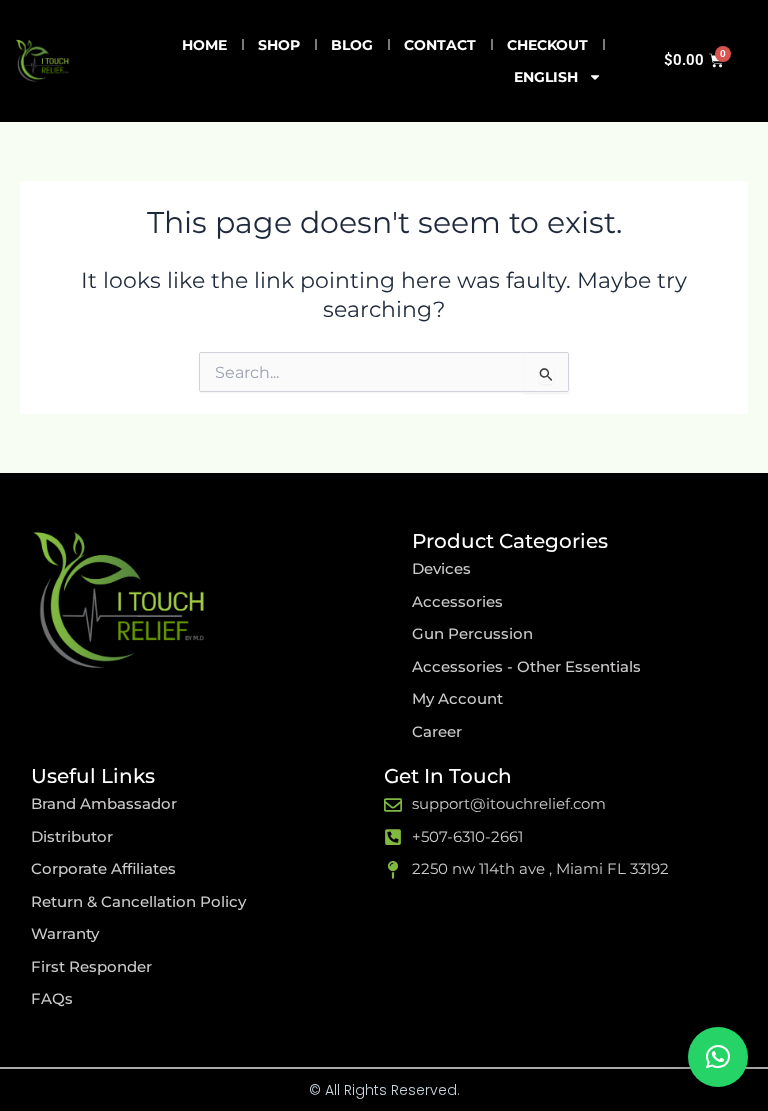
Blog (352, 45)
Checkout (547, 45)
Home (204, 45)
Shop (279, 45)
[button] (718, 1057)
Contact (440, 45)
